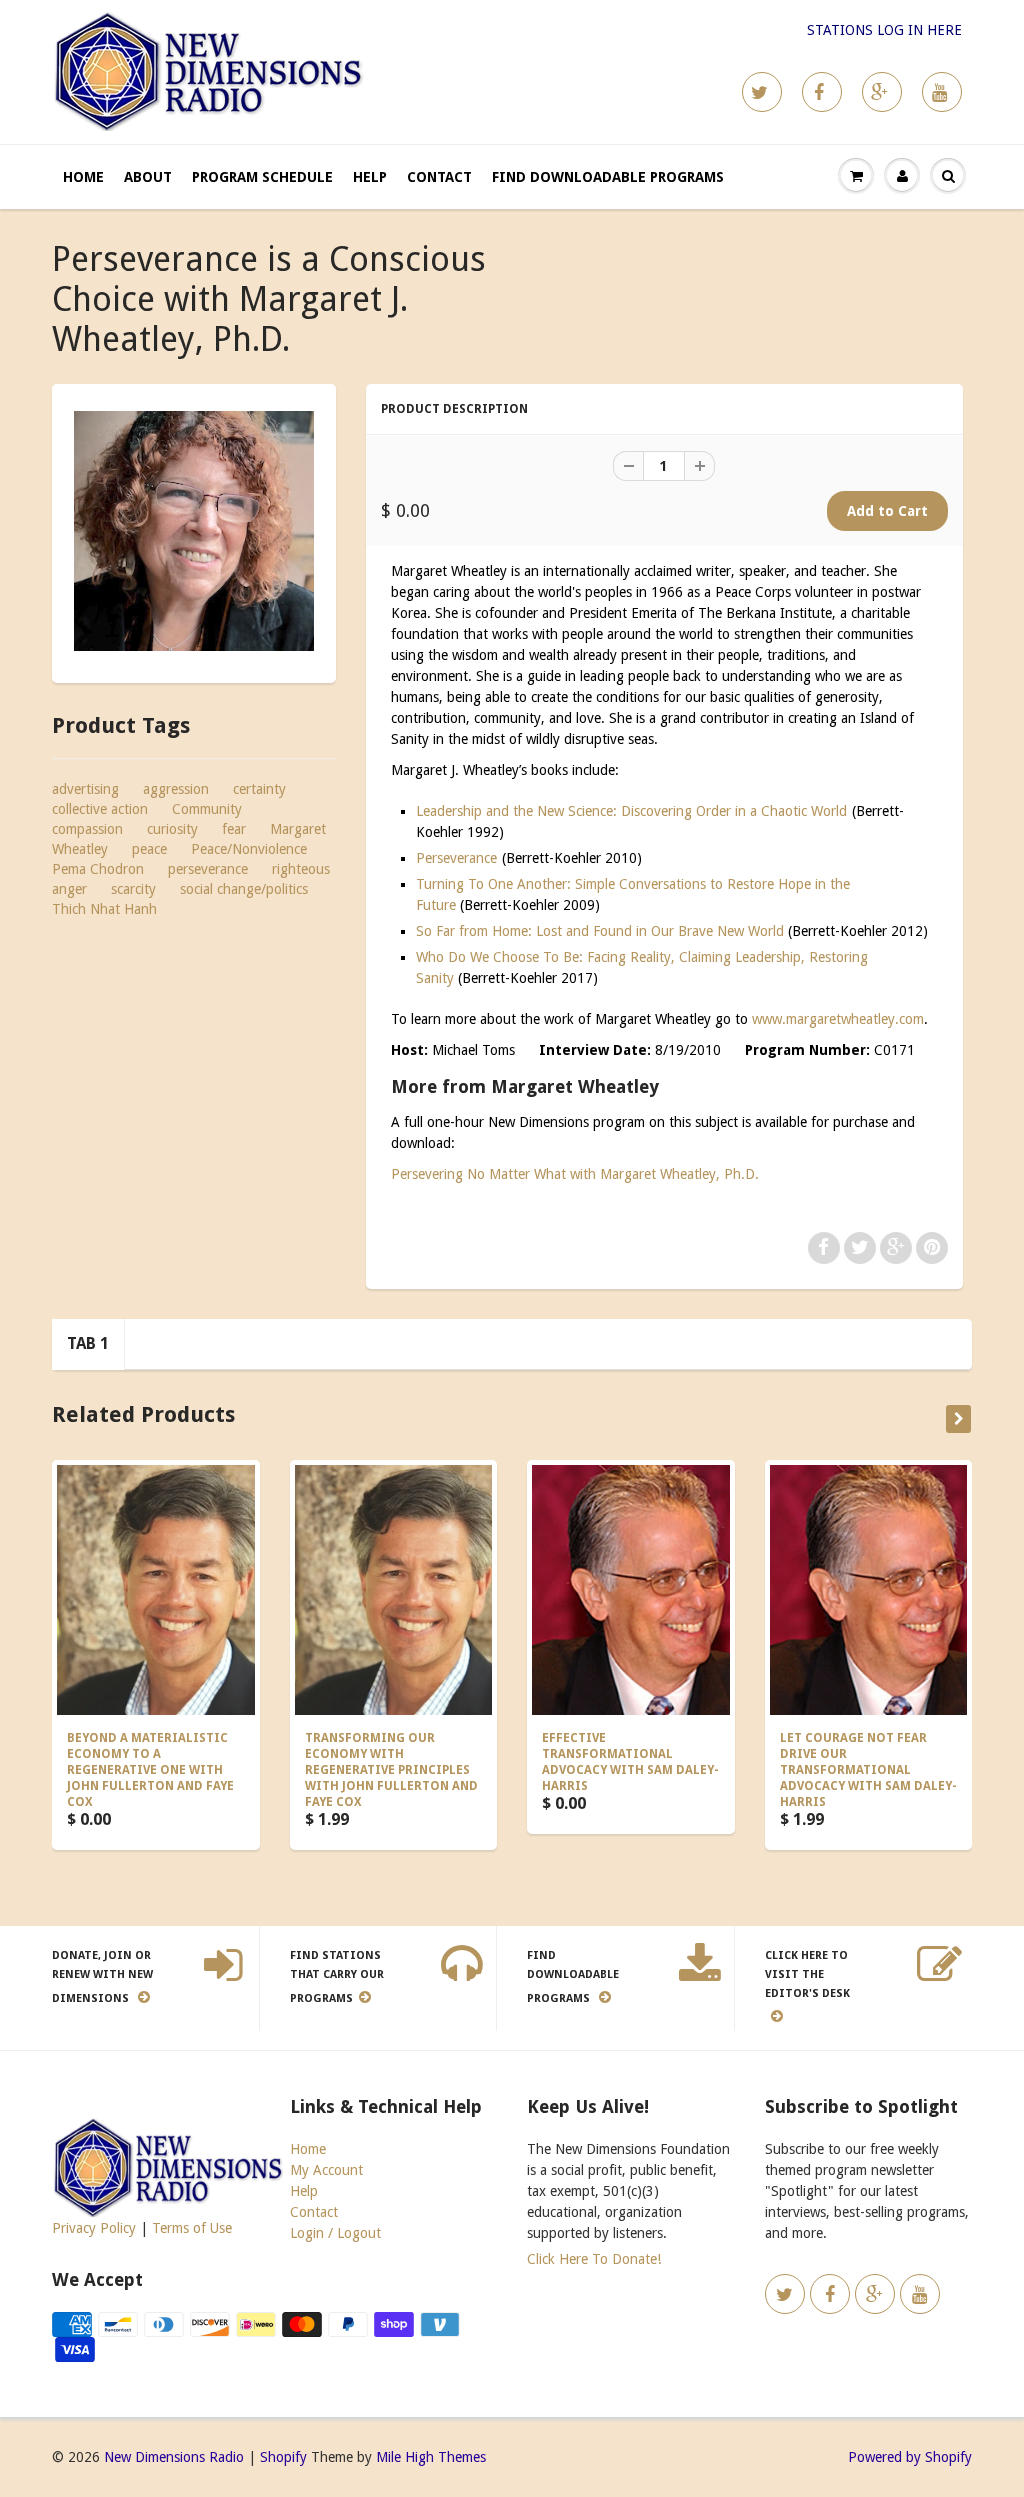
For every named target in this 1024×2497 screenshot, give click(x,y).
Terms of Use (192, 2228)
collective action (100, 809)
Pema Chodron (98, 869)
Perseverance (456, 858)
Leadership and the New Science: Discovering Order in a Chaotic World (631, 811)
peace (149, 849)
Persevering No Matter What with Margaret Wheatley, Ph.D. (575, 1174)
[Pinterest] (882, 92)
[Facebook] (822, 92)
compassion (87, 829)
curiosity (172, 829)
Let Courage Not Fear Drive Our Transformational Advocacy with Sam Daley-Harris (868, 1770)
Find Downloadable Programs (608, 177)
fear (234, 829)
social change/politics (244, 889)
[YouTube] (942, 92)
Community (207, 809)
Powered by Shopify (910, 2457)
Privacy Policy (94, 2228)
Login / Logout (335, 2233)
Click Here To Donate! (594, 2259)
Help (370, 177)
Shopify (283, 2457)
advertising (85, 789)
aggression (176, 789)
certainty (259, 789)
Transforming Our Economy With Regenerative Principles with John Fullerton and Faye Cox (391, 1770)
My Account (326, 2170)
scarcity (133, 889)
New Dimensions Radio (174, 2457)
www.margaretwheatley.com (838, 1019)
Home (83, 177)
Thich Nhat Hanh (104, 909)
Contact (439, 177)
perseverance (208, 869)
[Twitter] (762, 92)
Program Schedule (262, 177)
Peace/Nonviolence (249, 849)
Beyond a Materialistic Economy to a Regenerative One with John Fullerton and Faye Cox (150, 1770)
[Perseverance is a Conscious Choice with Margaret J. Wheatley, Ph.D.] (194, 531)
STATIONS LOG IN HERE (884, 30)
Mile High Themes (431, 2457)
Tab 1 (88, 1343)
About (148, 177)
